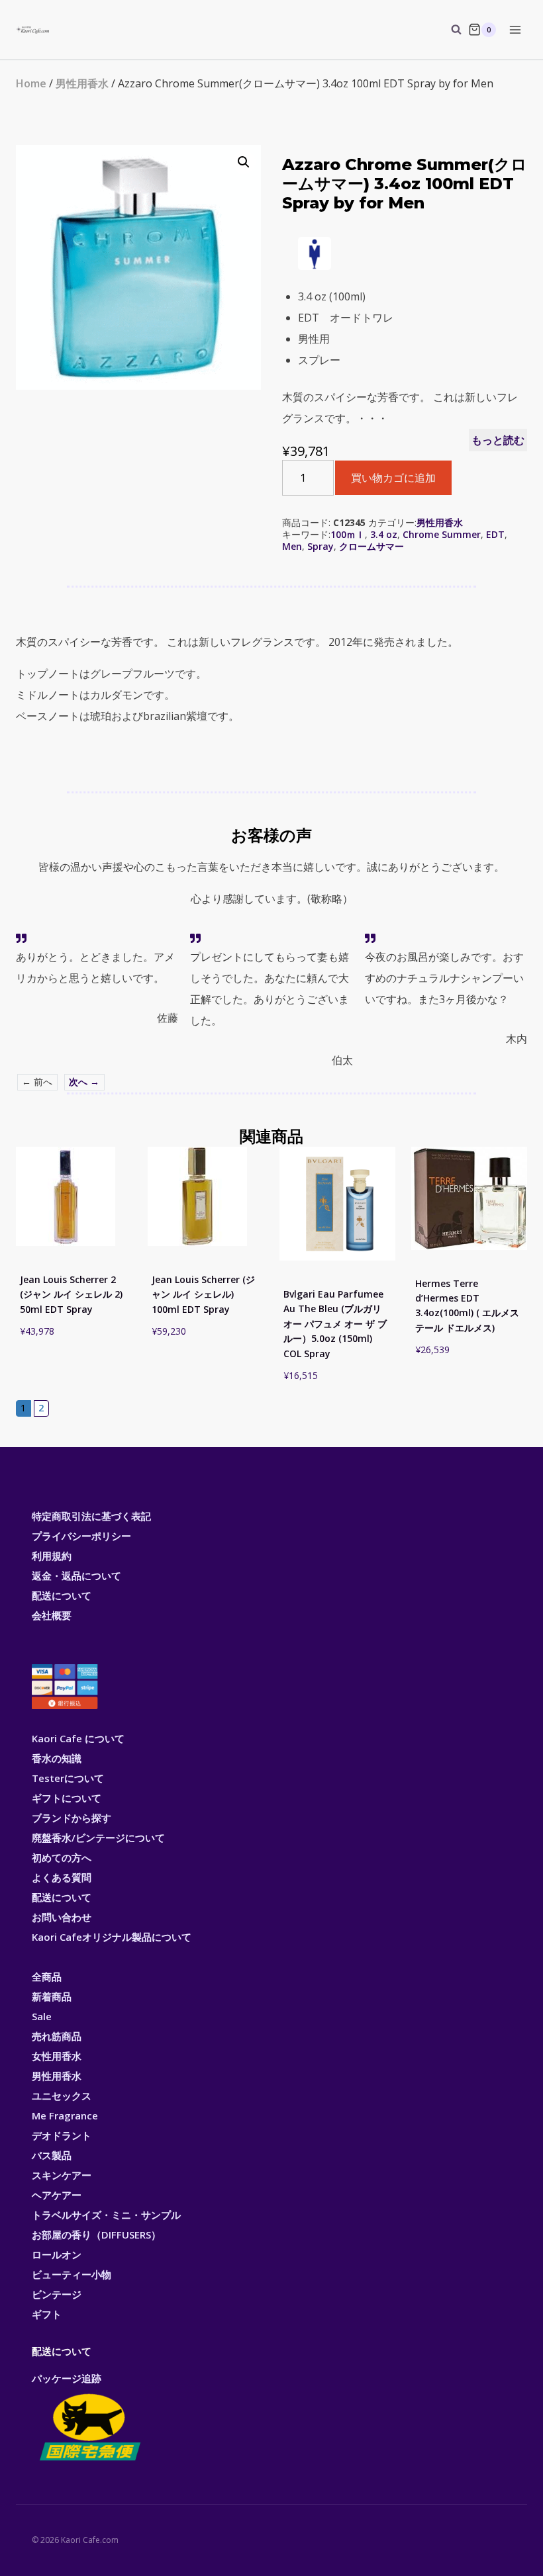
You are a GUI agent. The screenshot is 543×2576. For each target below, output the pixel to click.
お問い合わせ (62, 1917)
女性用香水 (57, 2056)
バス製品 (52, 2155)
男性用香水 (82, 83)
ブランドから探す (72, 1818)
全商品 (47, 1976)
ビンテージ (57, 2294)
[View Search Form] (450, 30)
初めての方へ (62, 1857)
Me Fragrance (65, 2115)
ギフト (47, 2314)
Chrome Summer (442, 534)
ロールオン (57, 2254)
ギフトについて (67, 1798)
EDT (495, 534)
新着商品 (52, 1996)
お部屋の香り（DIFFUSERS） (96, 2235)
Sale (42, 2016)
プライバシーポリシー (81, 1536)
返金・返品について (76, 1576)
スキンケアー (62, 2175)
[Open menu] (515, 29)
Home (31, 83)
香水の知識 (57, 1758)
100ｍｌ (348, 534)
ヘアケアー (57, 2195)
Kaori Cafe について (78, 1738)
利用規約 (52, 1556)
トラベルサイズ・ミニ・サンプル (106, 2215)
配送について (62, 1595)
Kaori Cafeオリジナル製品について (112, 1937)
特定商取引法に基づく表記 (91, 1516)
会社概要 (52, 1615)
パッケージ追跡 (67, 2378)
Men (292, 546)
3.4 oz (384, 534)
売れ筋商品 (57, 2036)
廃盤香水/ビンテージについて (98, 1838)
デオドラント (62, 2135)
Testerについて (68, 1778)
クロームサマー (371, 546)
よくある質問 (62, 1877)
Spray (321, 546)
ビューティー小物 (72, 2274)
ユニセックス (62, 2096)
